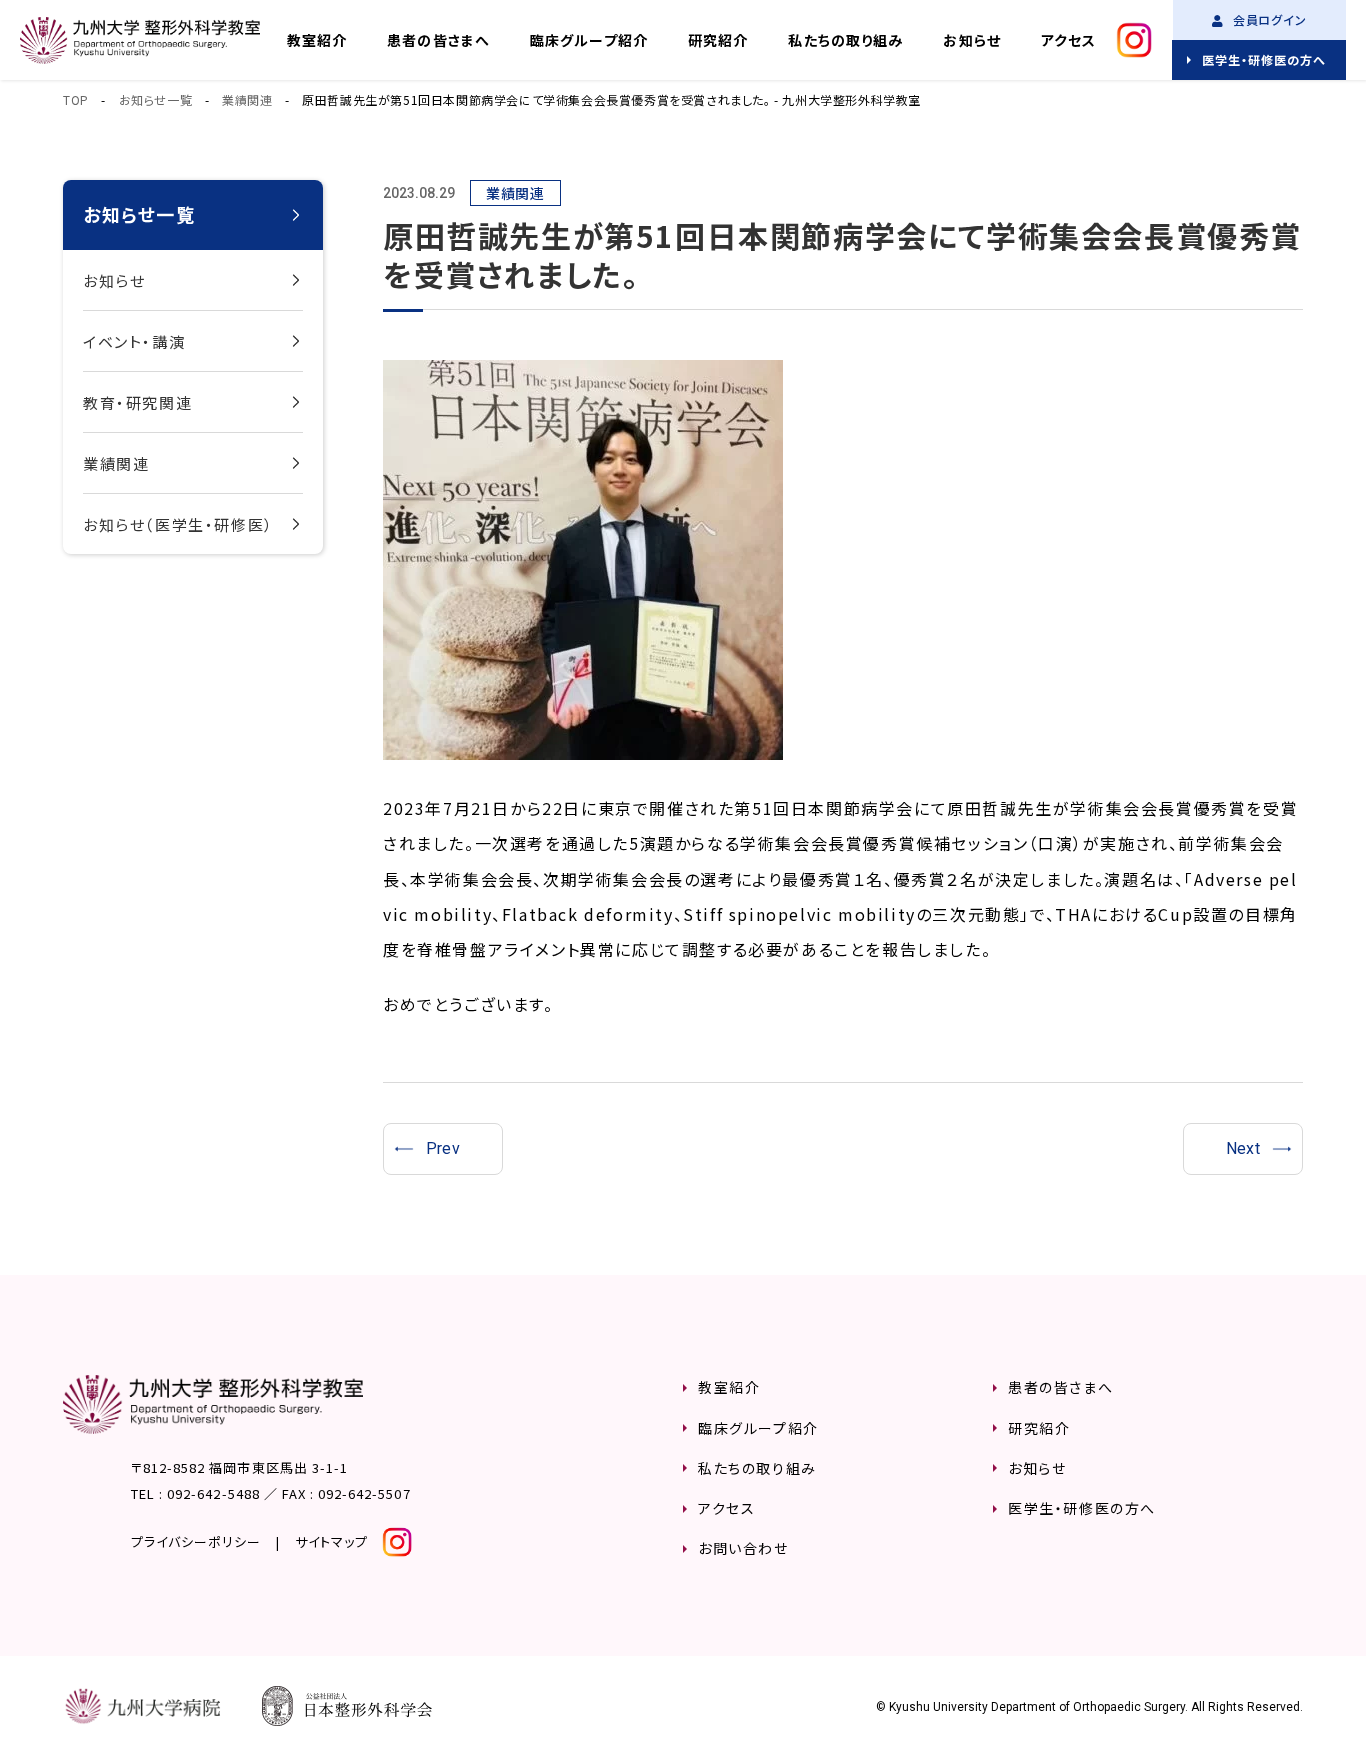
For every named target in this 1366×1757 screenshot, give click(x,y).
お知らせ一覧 (156, 99)
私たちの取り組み (845, 40)
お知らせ (971, 40)
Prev (443, 1148)
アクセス (1068, 40)
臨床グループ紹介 (589, 40)
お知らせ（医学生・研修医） (178, 524)
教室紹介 (317, 40)
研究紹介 (718, 40)
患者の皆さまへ (438, 40)
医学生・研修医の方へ (1264, 59)
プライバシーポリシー (196, 1541)
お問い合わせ (743, 1548)
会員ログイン (1268, 19)
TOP (76, 99)
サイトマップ (331, 1541)
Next (1243, 1148)
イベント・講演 (134, 341)
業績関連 (247, 99)
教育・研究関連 (137, 402)
